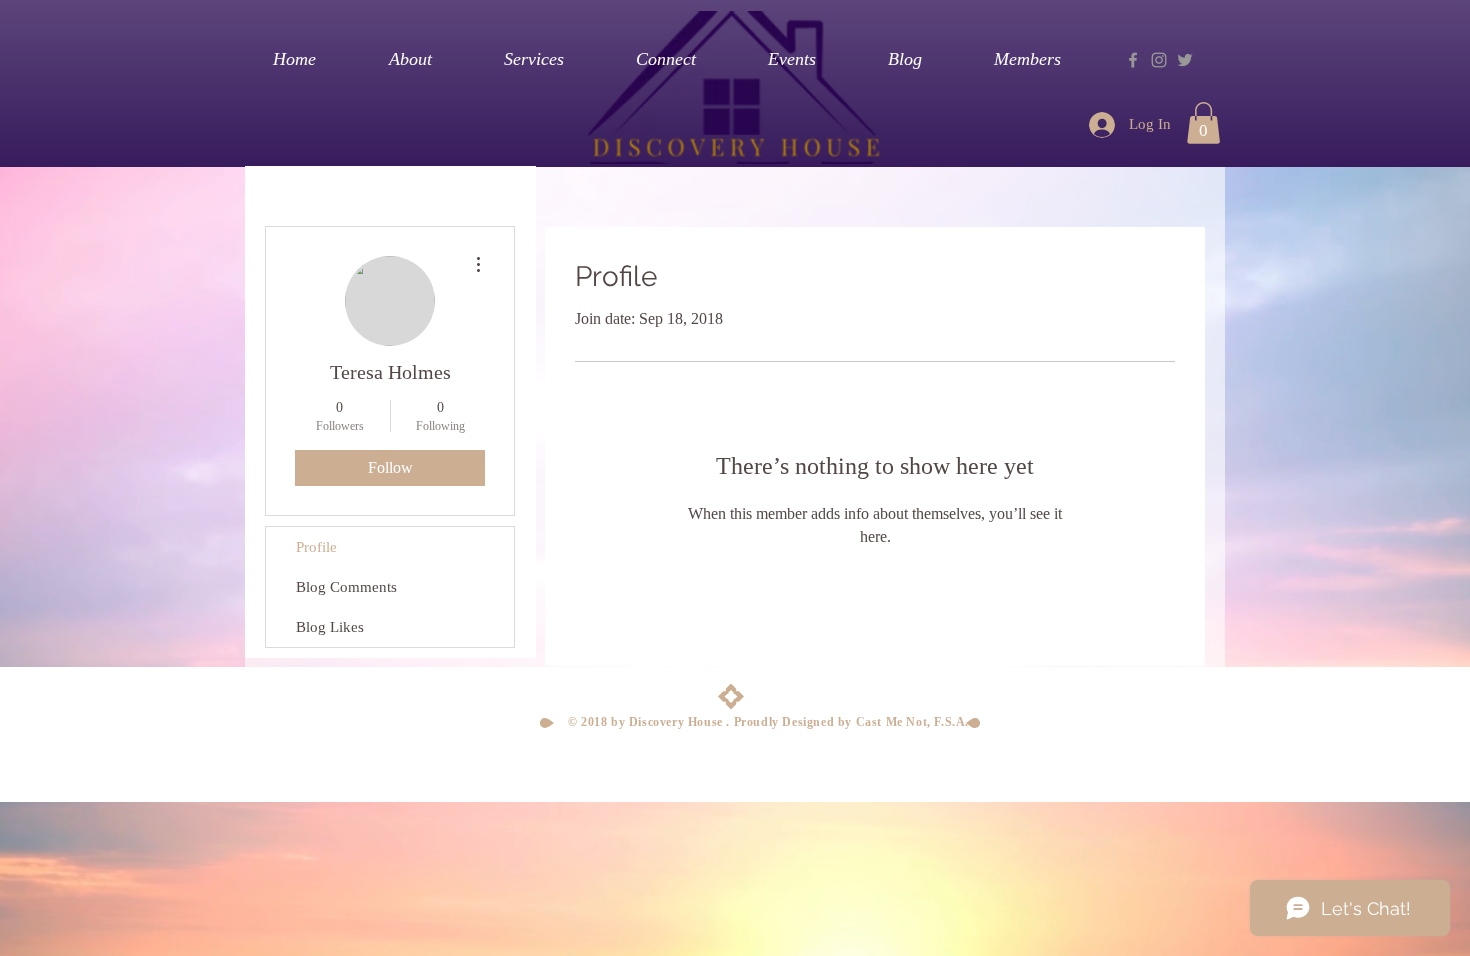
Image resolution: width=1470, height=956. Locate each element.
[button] (1203, 123)
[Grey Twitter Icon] (1185, 60)
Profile (316, 547)
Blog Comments (346, 587)
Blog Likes (330, 627)
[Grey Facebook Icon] (1133, 60)
